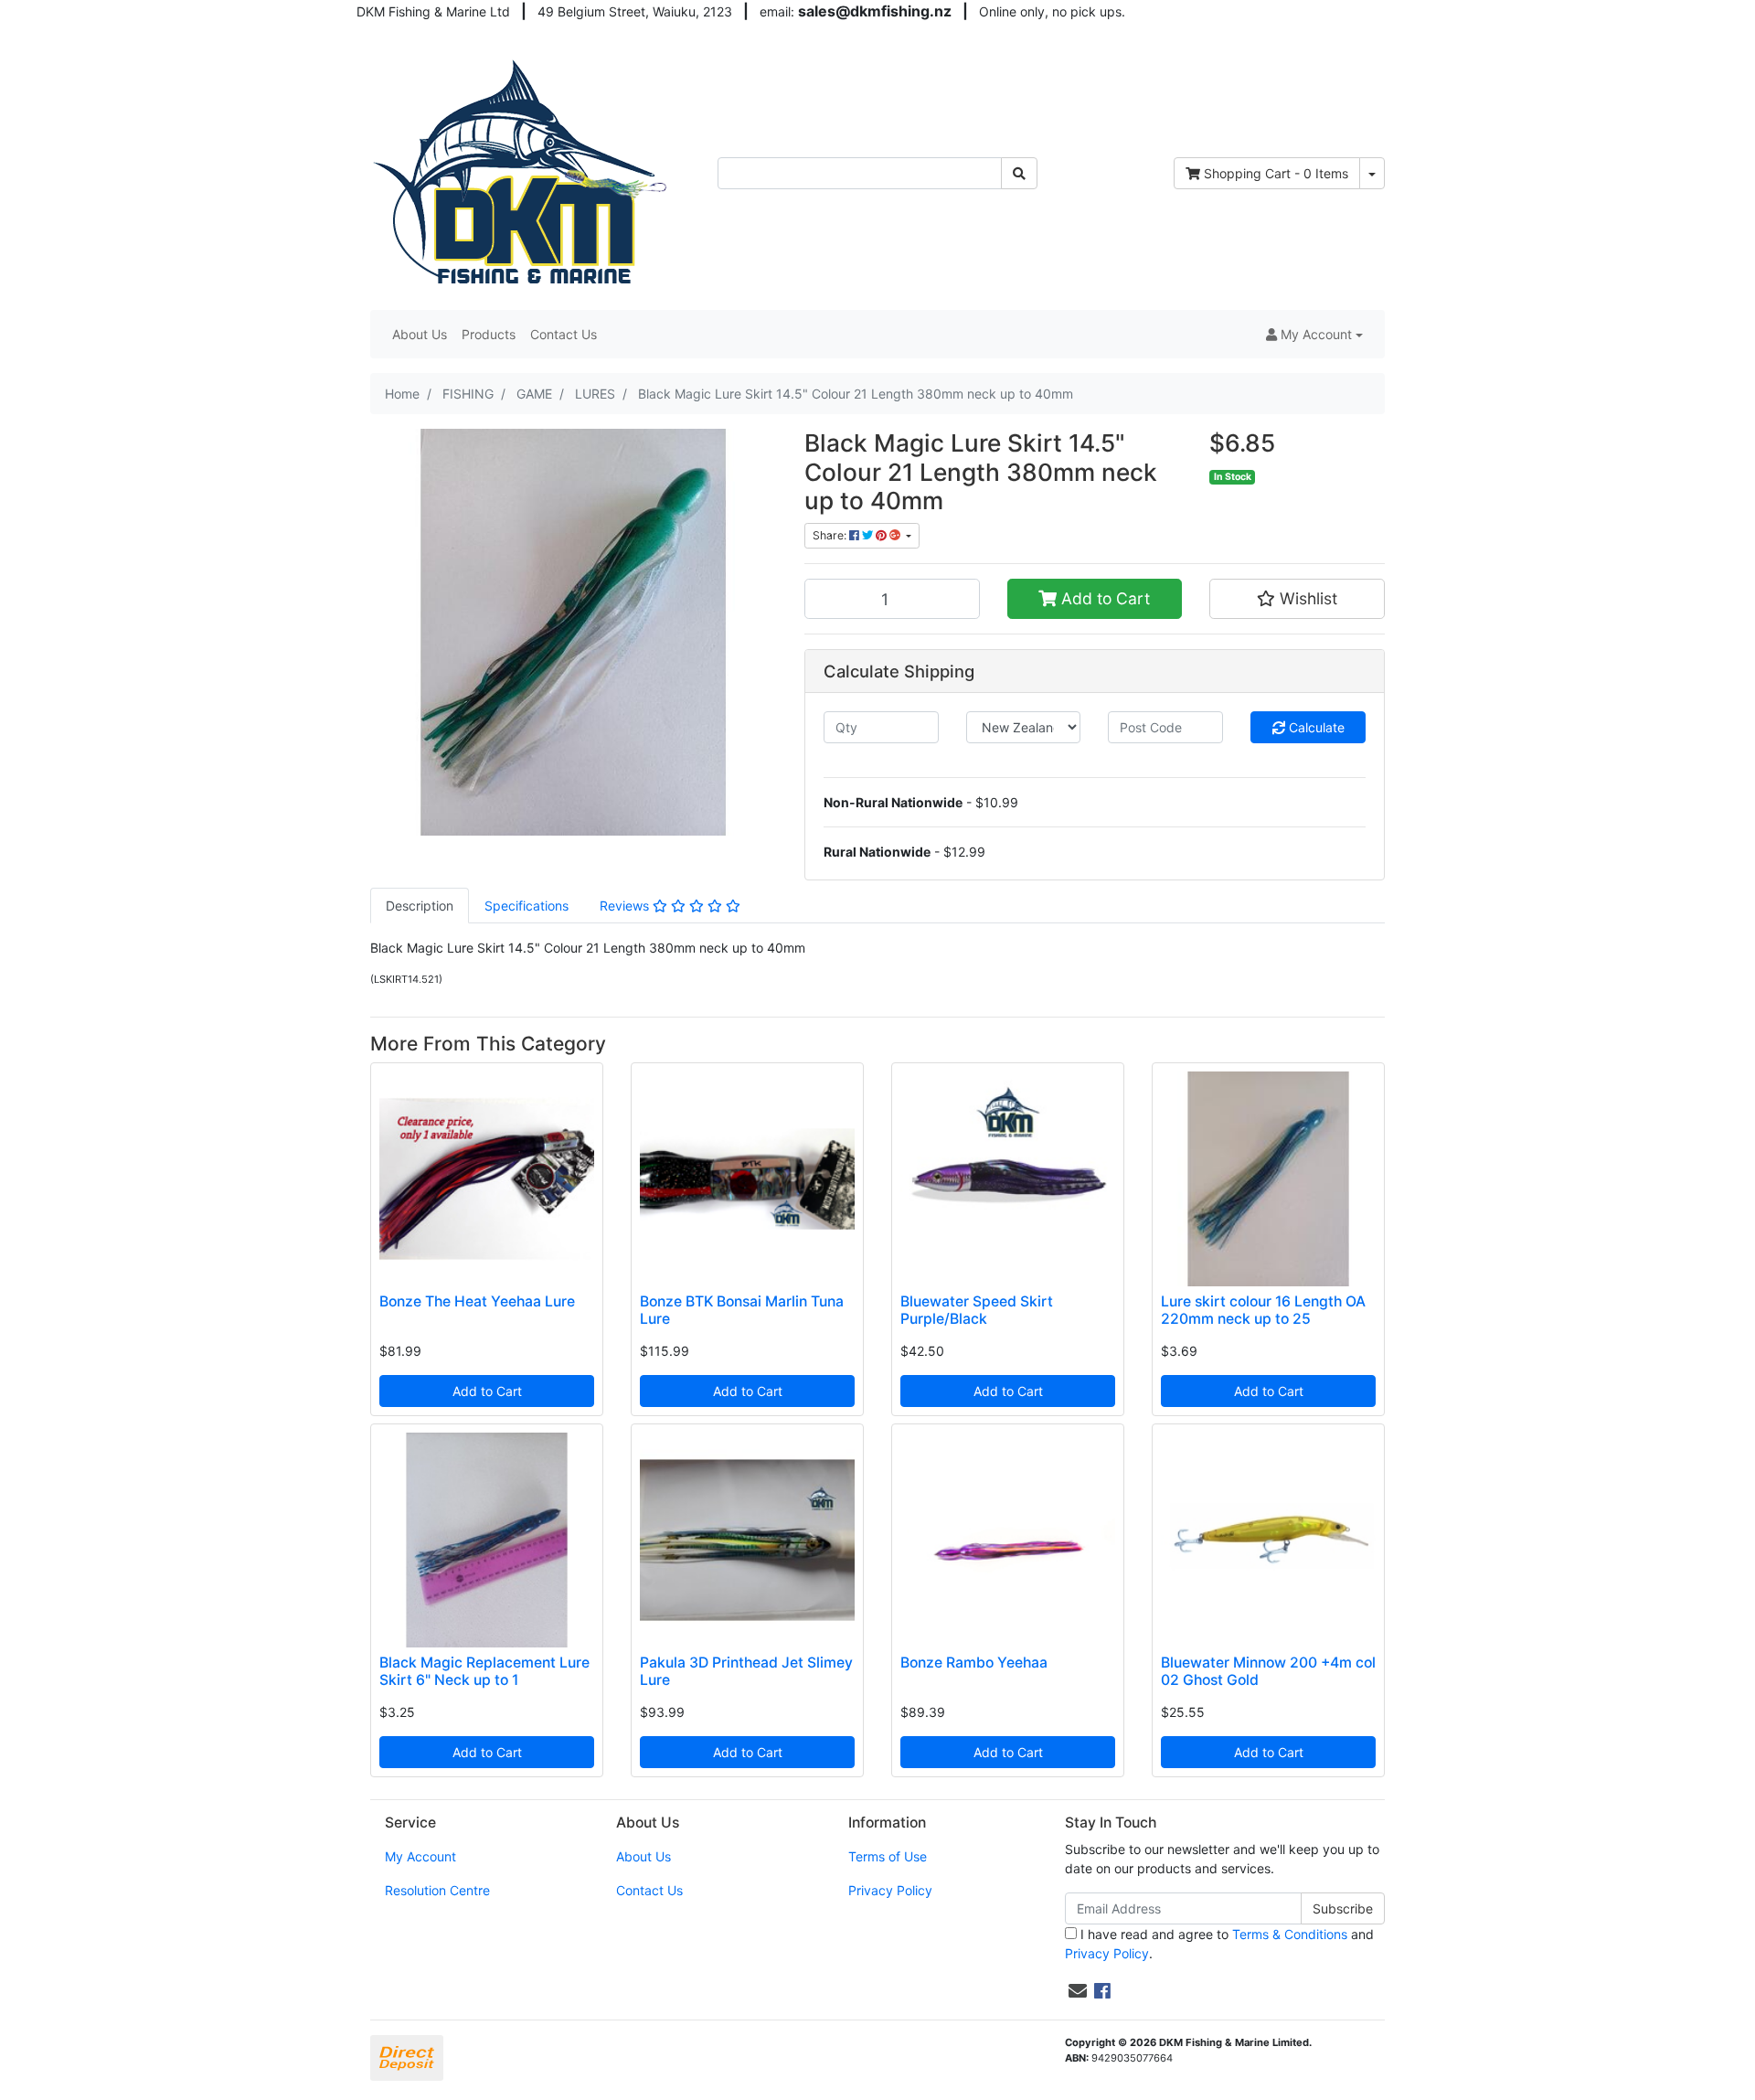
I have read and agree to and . (1219, 1944)
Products (489, 334)
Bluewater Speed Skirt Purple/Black (977, 1310)
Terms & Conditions (1290, 1934)
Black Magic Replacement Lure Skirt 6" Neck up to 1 (484, 1671)
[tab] (420, 906)
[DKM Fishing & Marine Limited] (522, 171)
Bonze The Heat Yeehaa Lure (477, 1301)
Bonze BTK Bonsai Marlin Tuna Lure (742, 1310)
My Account (420, 1856)
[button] (1314, 334)
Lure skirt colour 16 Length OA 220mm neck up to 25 (1263, 1310)
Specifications (526, 906)
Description (420, 906)
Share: (831, 535)
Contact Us (564, 334)
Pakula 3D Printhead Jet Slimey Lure (746, 1671)
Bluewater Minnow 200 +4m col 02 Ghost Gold (1268, 1671)
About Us (420, 334)
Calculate (1315, 727)
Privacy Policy (890, 1890)
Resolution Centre (437, 1890)
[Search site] (1019, 173)
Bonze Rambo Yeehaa (974, 1663)
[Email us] (1078, 1991)
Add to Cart (1103, 598)
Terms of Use (888, 1856)
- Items (1276, 173)
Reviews (626, 906)
